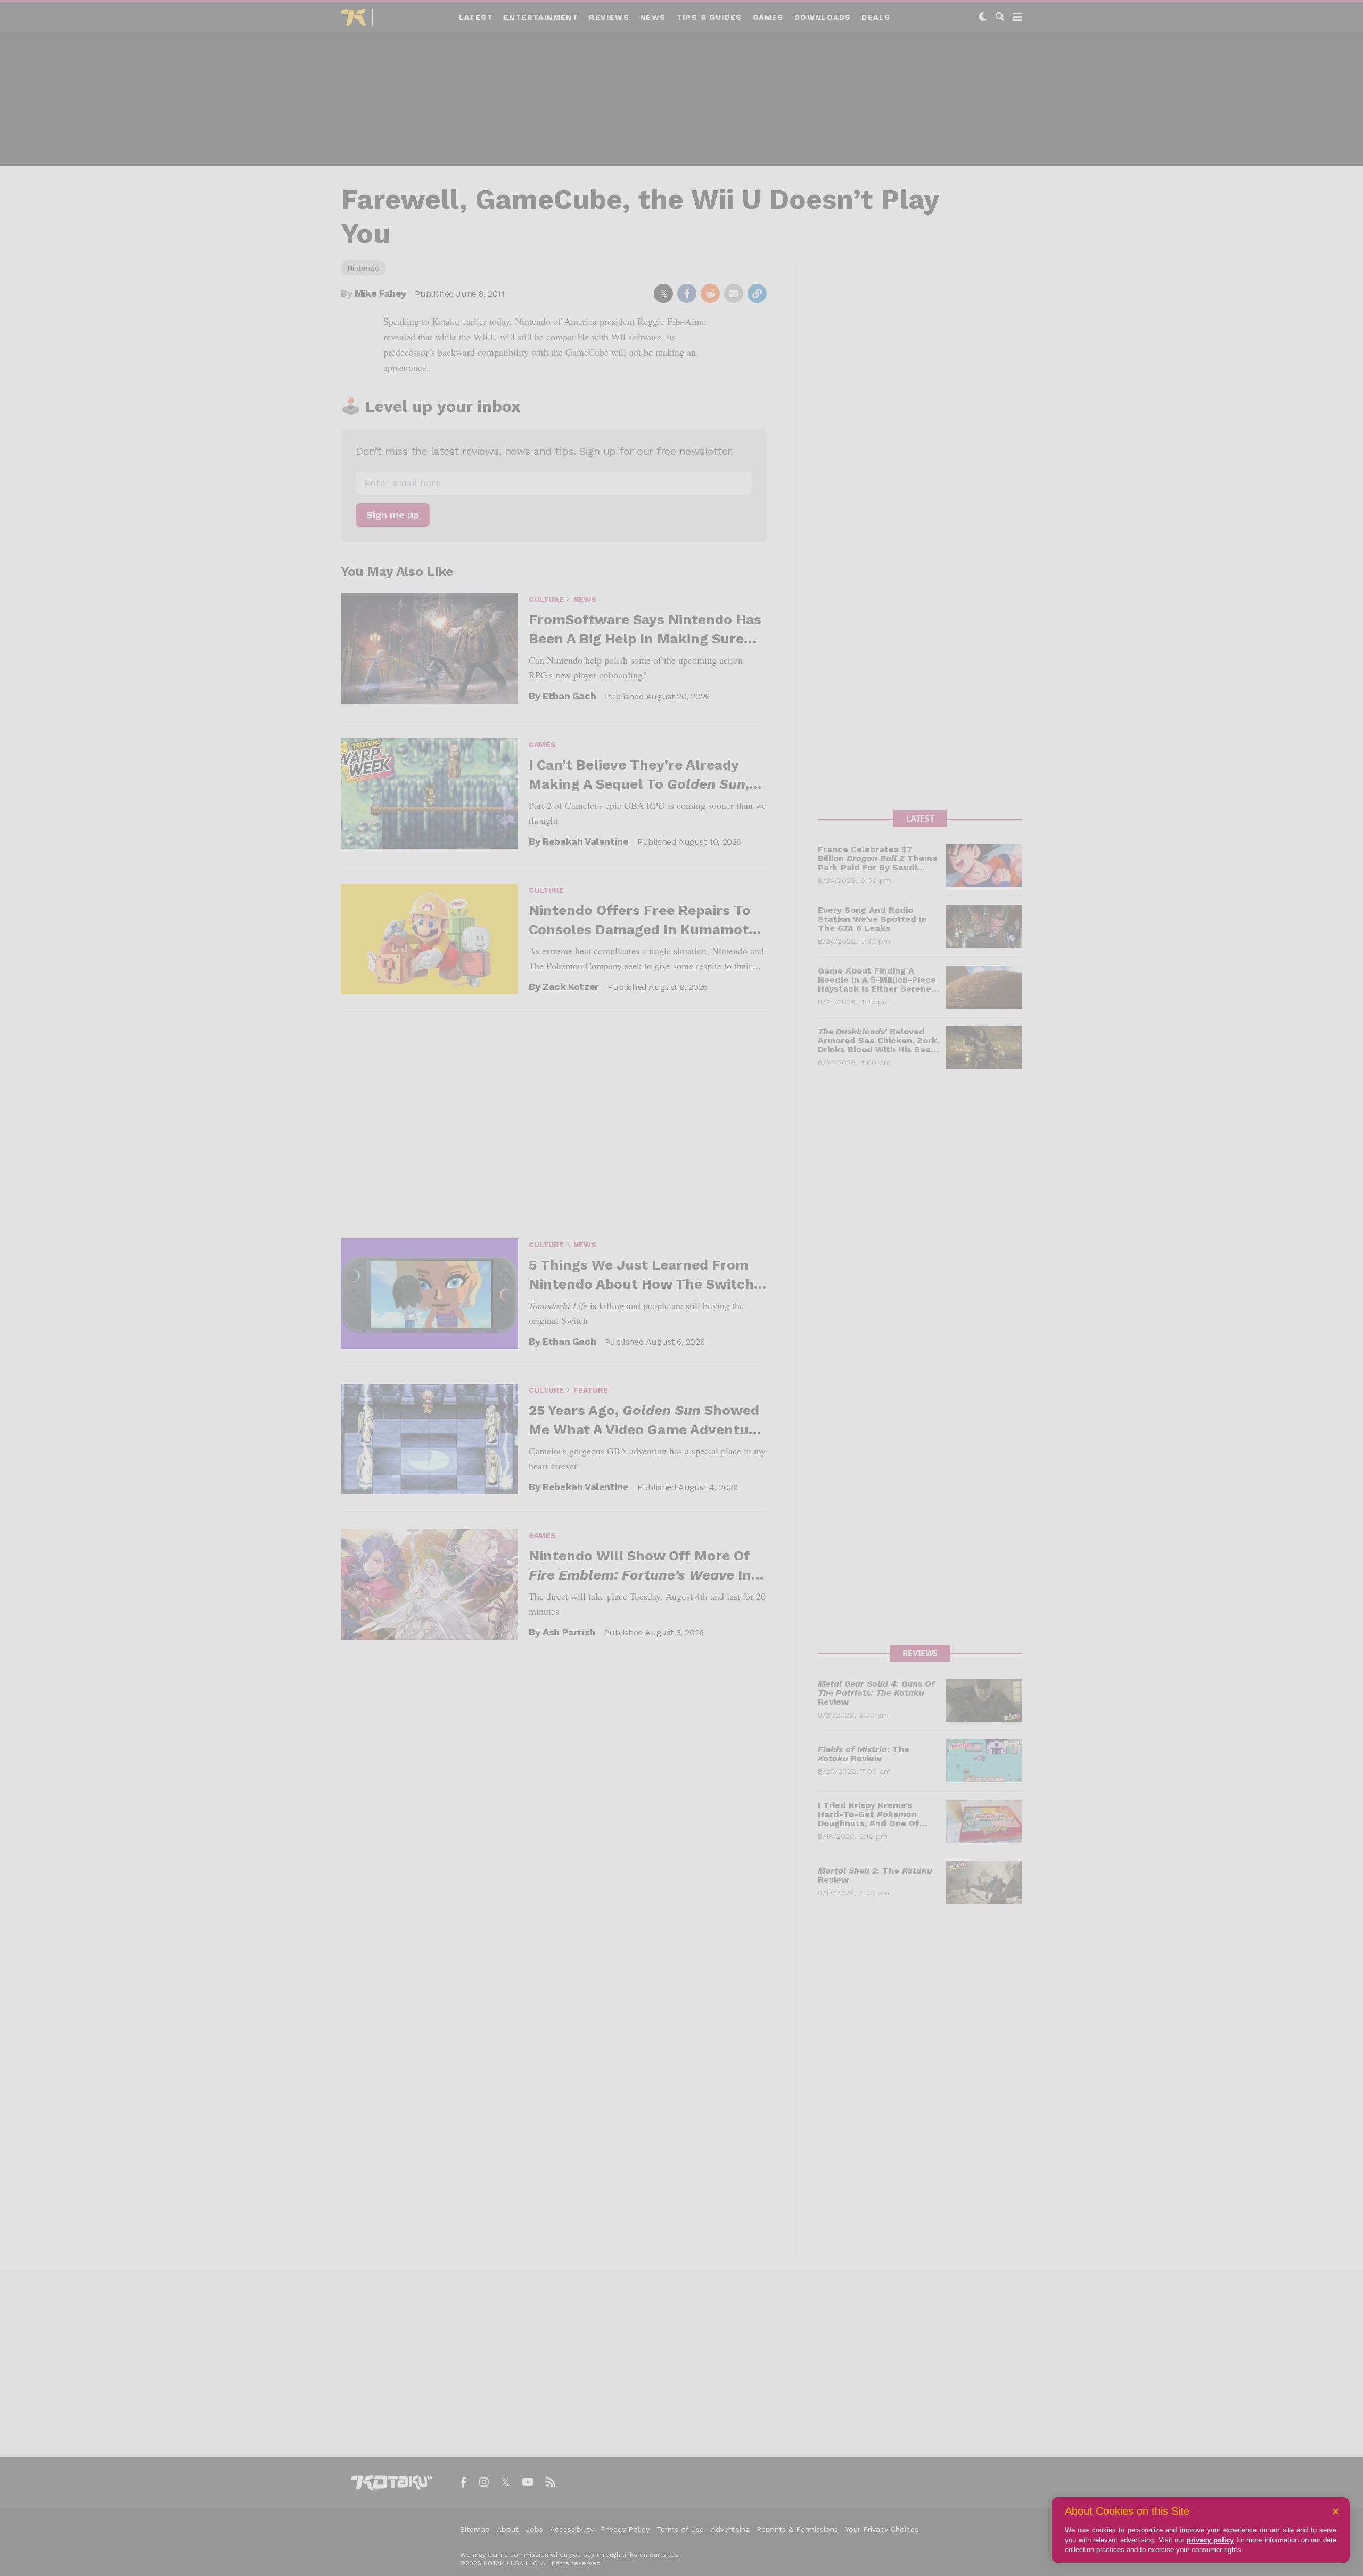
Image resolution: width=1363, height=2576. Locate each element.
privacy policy (1210, 2540)
